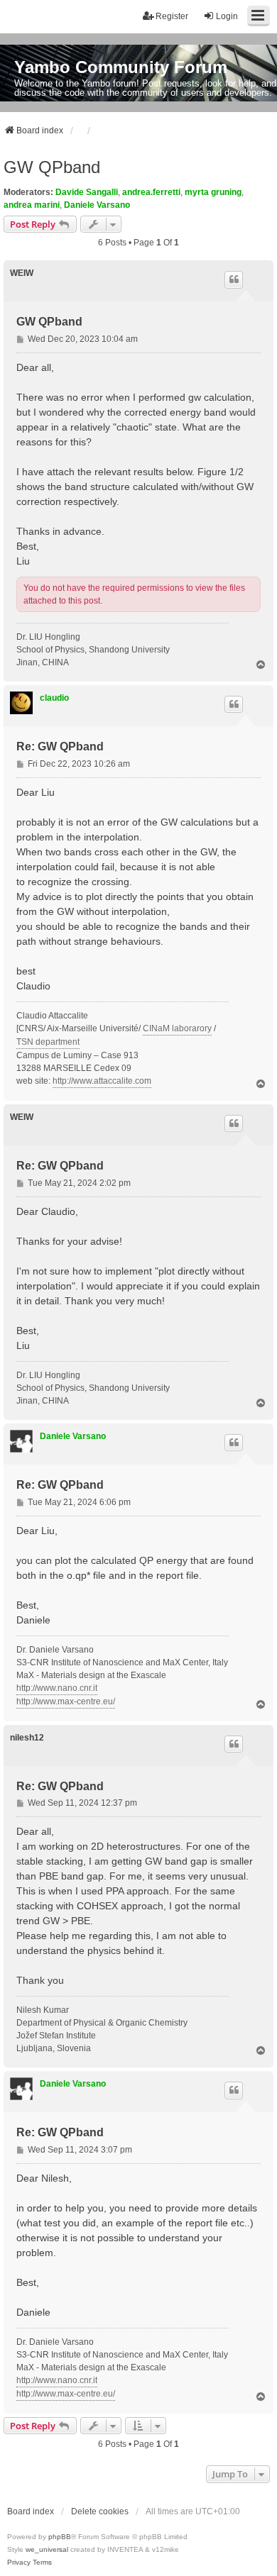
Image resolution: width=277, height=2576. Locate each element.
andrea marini (32, 205)
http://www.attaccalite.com (102, 1081)
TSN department (48, 1042)
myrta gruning (213, 192)
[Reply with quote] (234, 279)
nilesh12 (27, 1738)
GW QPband (52, 167)
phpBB (60, 2537)
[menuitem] (19, 2563)
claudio (54, 698)
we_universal (47, 2549)
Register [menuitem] (172, 16)
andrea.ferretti (151, 192)
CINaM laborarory (177, 1028)
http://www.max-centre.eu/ (66, 1701)
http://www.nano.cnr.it (57, 1688)
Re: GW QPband (60, 746)
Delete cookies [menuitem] (100, 2511)
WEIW (22, 273)
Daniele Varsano (97, 205)
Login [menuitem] (227, 16)
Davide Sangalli (87, 192)
